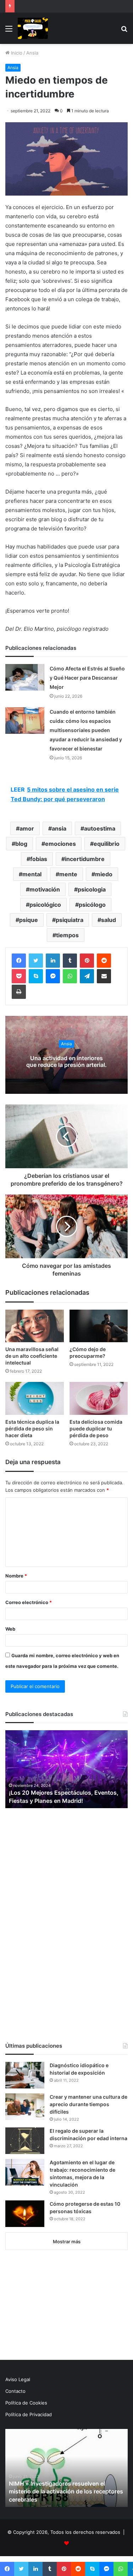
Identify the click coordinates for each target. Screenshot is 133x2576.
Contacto (15, 2391)
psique (29, 920)
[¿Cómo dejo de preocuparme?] (99, 1326)
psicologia (92, 889)
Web (10, 1629)
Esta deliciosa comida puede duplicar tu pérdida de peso (96, 1428)
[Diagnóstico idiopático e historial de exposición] (25, 2075)
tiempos (67, 935)
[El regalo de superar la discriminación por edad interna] (25, 2141)
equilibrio (107, 844)
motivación (45, 889)
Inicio (16, 53)
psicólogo (92, 905)
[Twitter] (36, 961)
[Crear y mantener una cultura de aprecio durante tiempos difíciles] (25, 2107)
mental (32, 874)
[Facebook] (19, 961)
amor (27, 828)
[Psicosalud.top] (33, 28)
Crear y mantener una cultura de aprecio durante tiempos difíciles (88, 2104)
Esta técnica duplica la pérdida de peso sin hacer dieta (32, 1428)
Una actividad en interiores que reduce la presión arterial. (66, 1061)
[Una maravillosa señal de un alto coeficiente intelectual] (35, 1326)
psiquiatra (70, 920)
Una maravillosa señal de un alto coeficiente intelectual (32, 1356)
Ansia (32, 53)
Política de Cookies (26, 2403)
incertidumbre (85, 859)
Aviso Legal (18, 2379)
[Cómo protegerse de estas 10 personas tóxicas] (25, 2214)
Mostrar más (67, 2242)
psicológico (45, 905)
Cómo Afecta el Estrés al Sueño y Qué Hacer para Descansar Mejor (87, 678)
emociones (60, 844)
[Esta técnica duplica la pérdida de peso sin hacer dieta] (35, 1398)
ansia (59, 828)
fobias (39, 859)
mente (68, 874)
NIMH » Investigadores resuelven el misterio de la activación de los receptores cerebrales (66, 2491)
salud (109, 920)
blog (21, 844)
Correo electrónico (29, 1602)
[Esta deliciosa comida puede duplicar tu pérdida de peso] (99, 1398)
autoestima (100, 828)
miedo (104, 874)
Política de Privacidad (29, 2414)
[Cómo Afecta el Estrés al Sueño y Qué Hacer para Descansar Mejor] (25, 677)
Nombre (16, 1576)
